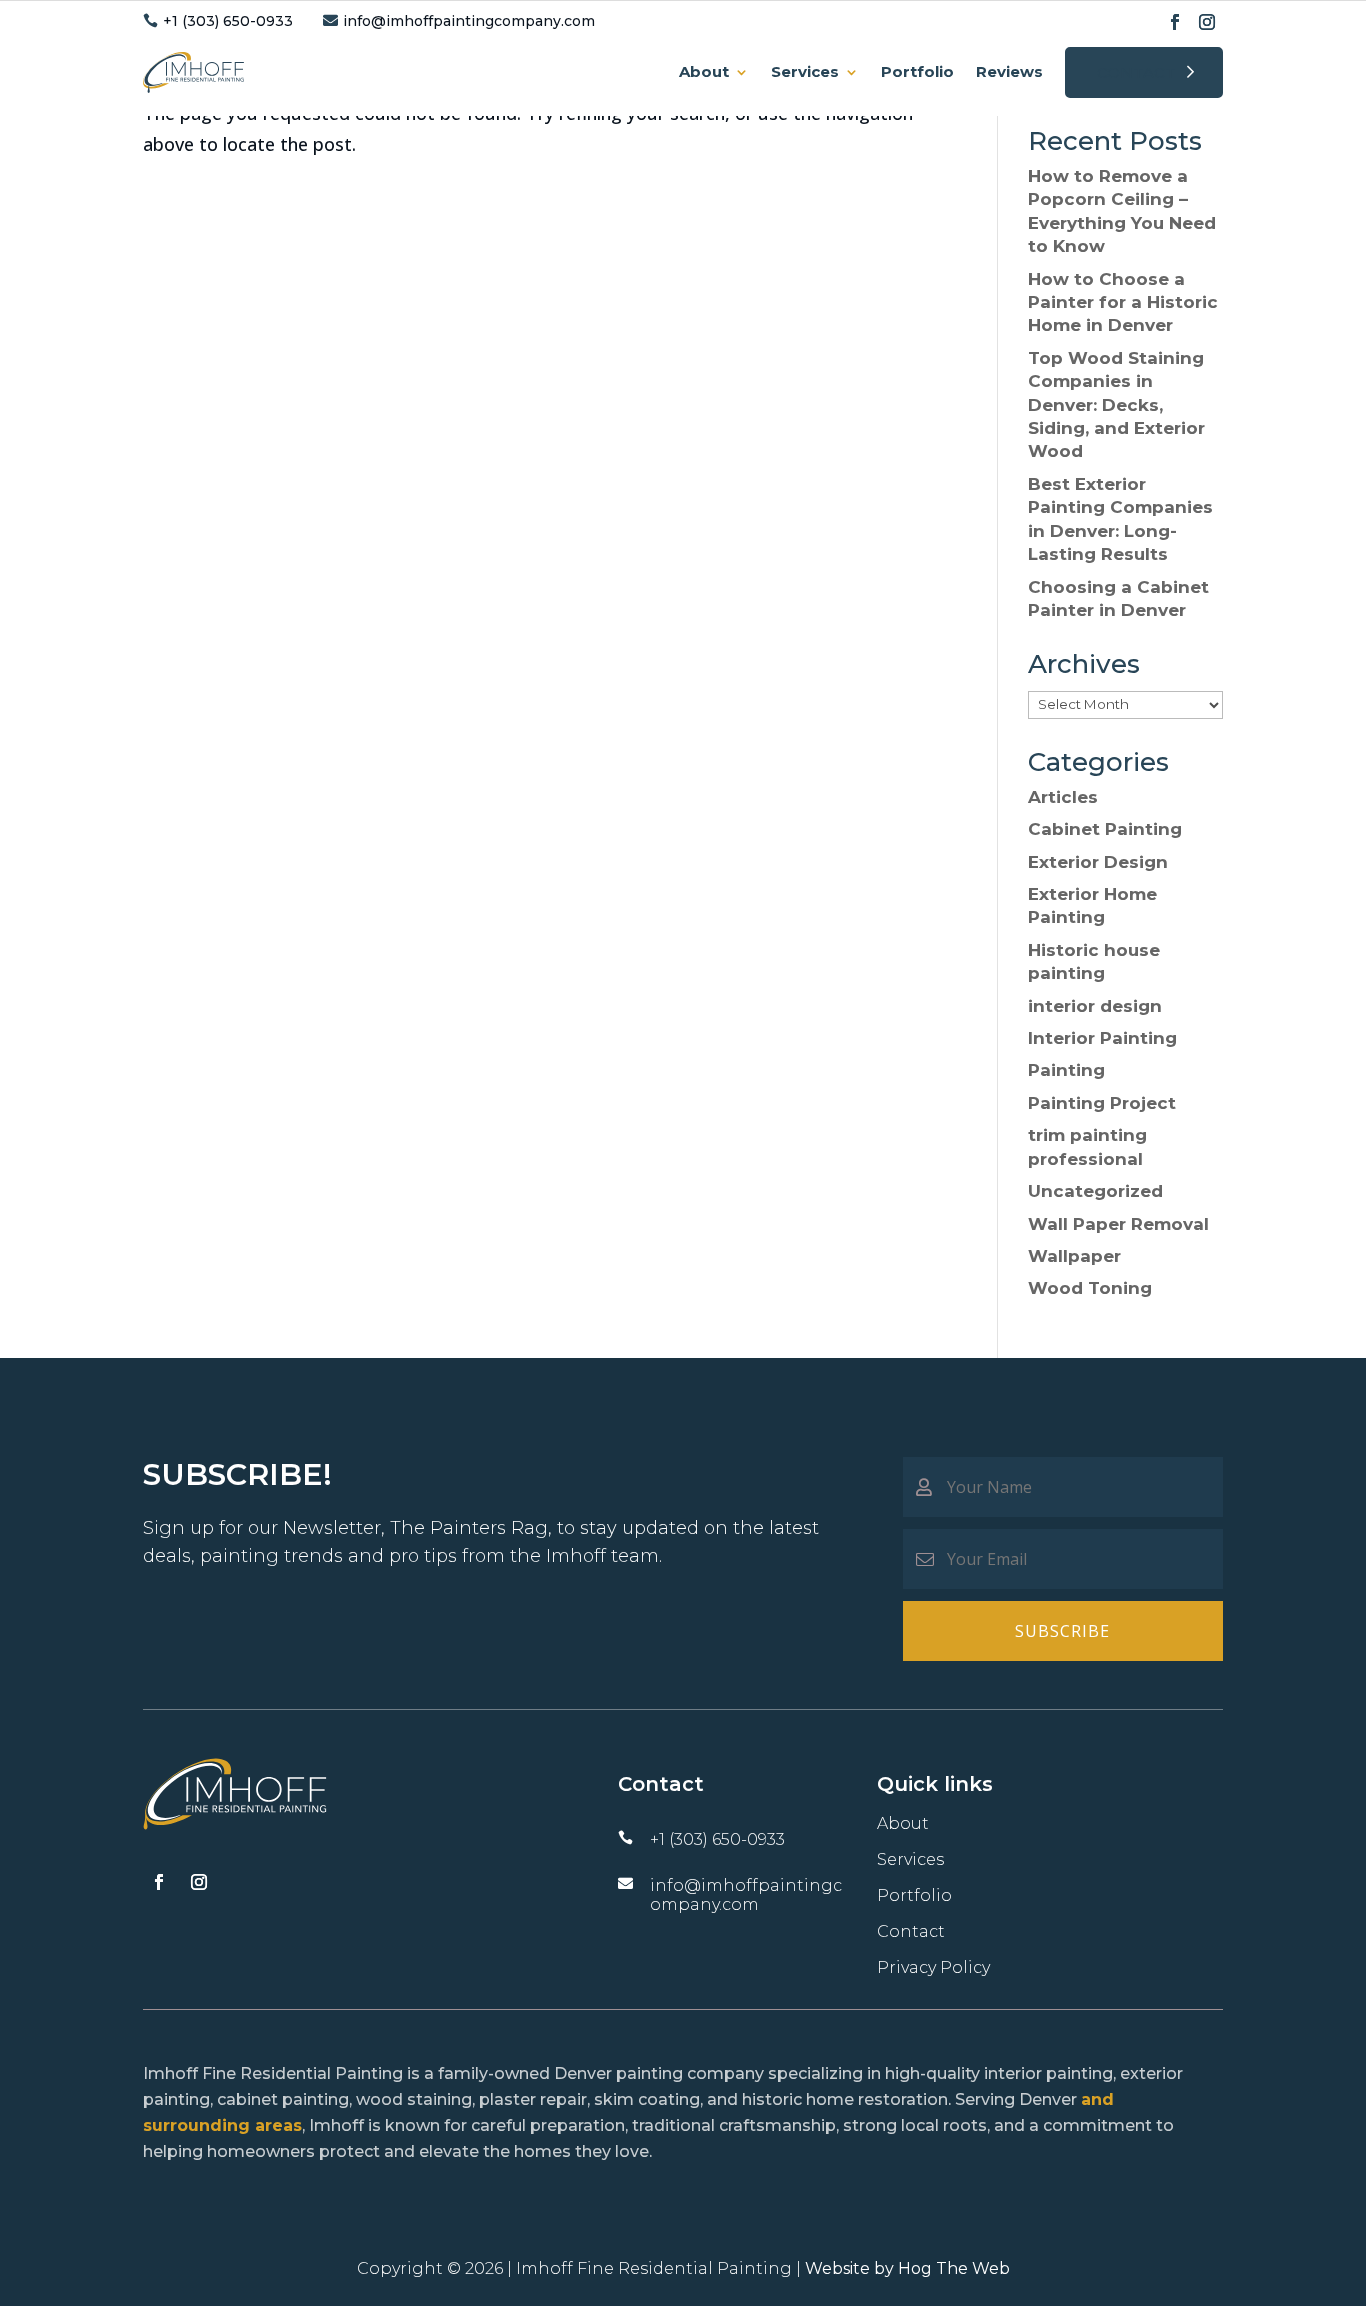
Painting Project (1102, 1103)
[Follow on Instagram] (1207, 22)
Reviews (1009, 71)
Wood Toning (1090, 1288)
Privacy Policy (933, 1967)
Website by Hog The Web (907, 2268)
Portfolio (917, 71)
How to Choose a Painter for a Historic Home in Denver (1123, 302)
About (704, 71)
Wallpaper (1074, 1256)
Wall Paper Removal (1118, 1224)
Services (805, 71)
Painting (1066, 1070)
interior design (1095, 1006)
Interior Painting (1102, 1038)
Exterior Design (1098, 862)
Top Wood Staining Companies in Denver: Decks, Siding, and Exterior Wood (1116, 405)
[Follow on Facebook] (1175, 22)
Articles (1063, 797)
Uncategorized (1095, 1191)
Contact (1136, 72)
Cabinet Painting (1105, 829)
